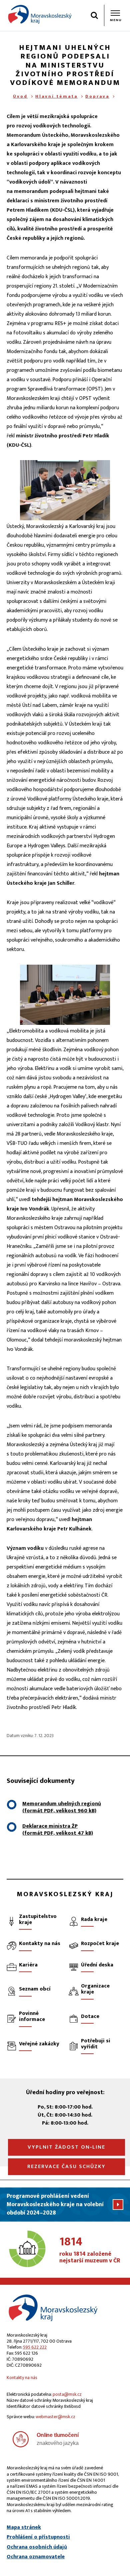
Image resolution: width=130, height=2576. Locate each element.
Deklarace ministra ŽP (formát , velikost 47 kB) (58, 1830)
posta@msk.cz (67, 2394)
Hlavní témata (56, 96)
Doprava (97, 96)
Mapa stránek (24, 2528)
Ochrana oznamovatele (36, 2557)
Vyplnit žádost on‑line (66, 2147)
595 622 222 (35, 2347)
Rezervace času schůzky (66, 2167)
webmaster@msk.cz (55, 2417)
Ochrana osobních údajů (37, 2547)
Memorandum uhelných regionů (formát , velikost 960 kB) (62, 1807)
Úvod (20, 96)
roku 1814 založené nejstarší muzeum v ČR (90, 2250)
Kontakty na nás (22, 2378)
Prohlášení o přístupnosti (38, 2537)
